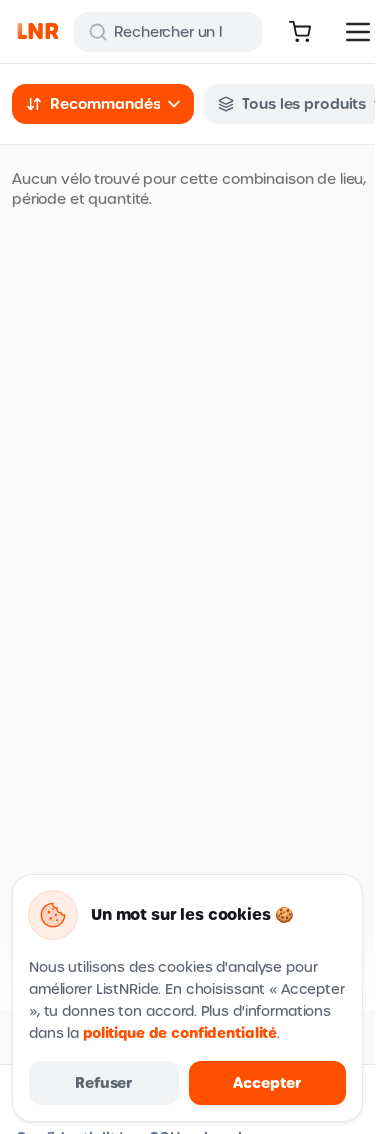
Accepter (267, 1083)
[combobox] (103, 104)
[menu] (358, 32)
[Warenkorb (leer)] (300, 32)
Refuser (103, 1083)
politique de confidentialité (180, 1033)
